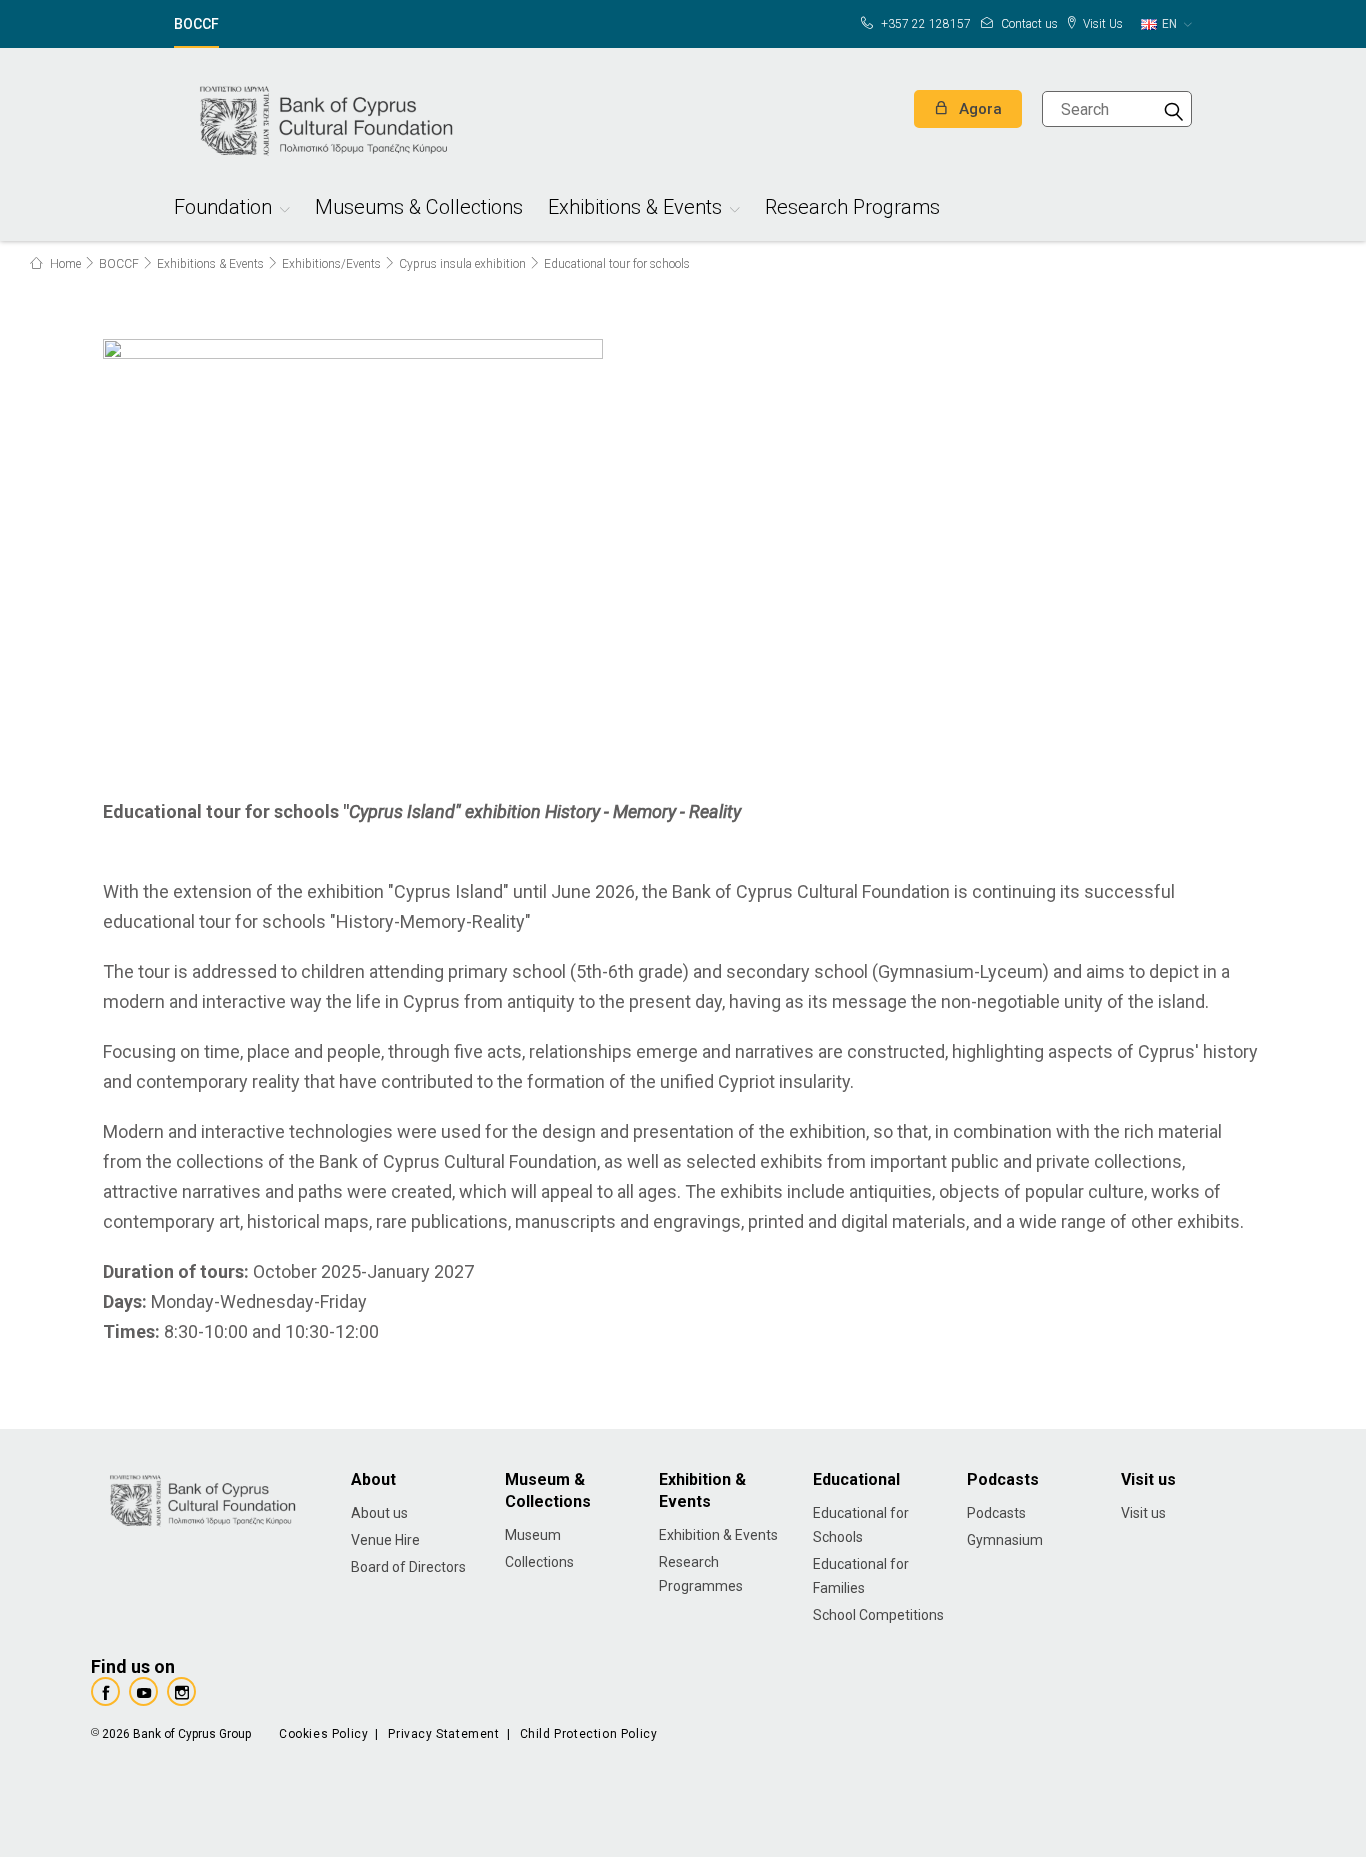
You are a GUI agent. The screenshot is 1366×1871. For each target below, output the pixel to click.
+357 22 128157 (924, 24)
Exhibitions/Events (331, 264)
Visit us (1143, 1513)
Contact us (1028, 24)
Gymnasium (1005, 1540)
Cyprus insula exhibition (462, 264)
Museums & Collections (419, 209)
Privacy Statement (443, 1734)
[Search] (1174, 109)
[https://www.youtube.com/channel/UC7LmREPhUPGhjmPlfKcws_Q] (143, 1691)
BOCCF (196, 24)
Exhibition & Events (718, 1535)
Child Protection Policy (589, 1734)
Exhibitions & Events (635, 209)
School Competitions (878, 1615)
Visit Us (1101, 24)
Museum (533, 1535)
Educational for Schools (861, 1525)
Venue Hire (385, 1540)
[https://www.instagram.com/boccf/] (181, 1691)
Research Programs (852, 209)
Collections (539, 1562)
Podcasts (996, 1513)
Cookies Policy (323, 1734)
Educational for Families (861, 1576)
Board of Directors (408, 1567)
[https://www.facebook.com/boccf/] (105, 1691)
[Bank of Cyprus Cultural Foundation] (324, 118)
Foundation (223, 209)
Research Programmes (701, 1574)
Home (64, 264)
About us (379, 1513)
